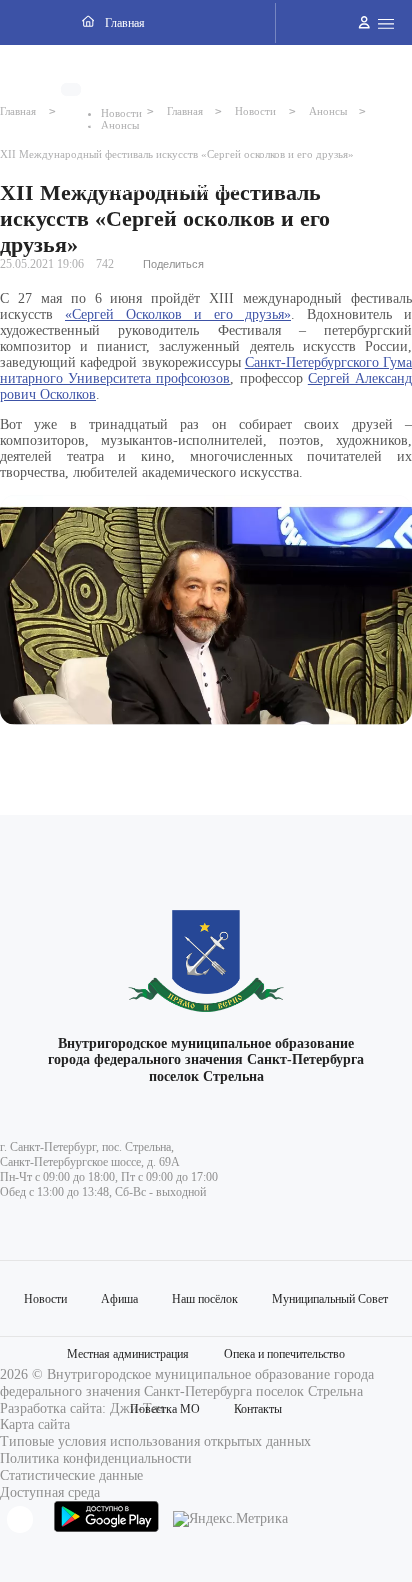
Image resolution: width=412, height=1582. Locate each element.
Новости (45, 1299)
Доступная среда (50, 1492)
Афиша (119, 1299)
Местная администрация (128, 1354)
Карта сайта (35, 1424)
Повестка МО (165, 1409)
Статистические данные (71, 1475)
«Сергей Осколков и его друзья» (178, 314)
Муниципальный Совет (330, 1299)
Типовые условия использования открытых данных (155, 1441)
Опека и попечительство (284, 1354)
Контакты (258, 1409)
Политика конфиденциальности (96, 1458)
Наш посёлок (205, 1299)
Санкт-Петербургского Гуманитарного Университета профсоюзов (206, 370)
